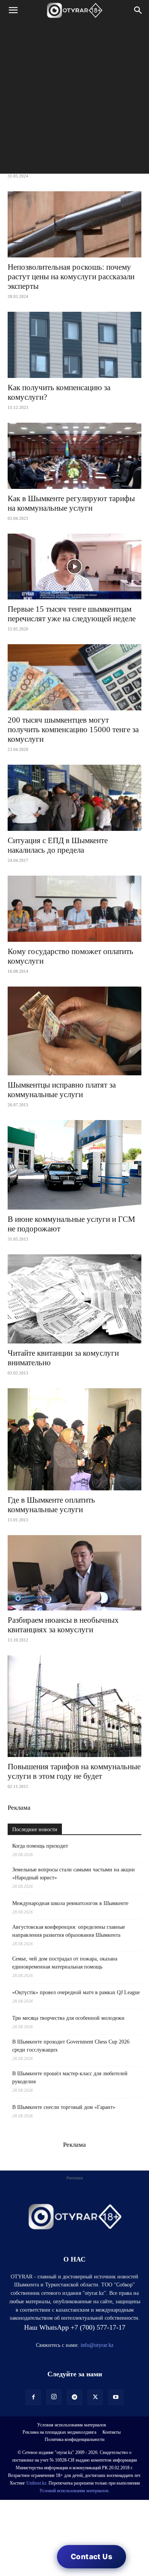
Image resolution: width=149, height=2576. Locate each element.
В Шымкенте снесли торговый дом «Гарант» (64, 2107)
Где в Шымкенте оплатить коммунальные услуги (51, 1505)
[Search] (138, 10)
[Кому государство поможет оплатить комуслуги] (74, 909)
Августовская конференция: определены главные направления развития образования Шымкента (69, 1931)
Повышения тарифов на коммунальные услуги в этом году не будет (74, 1771)
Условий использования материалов (74, 2491)
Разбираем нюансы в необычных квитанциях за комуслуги (63, 1625)
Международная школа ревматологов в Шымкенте (70, 1903)
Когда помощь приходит (40, 1846)
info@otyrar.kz (97, 2345)
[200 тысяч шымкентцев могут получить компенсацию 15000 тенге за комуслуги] (74, 677)
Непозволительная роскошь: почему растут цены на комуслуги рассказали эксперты (71, 277)
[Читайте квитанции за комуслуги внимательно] (74, 1299)
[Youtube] (116, 2397)
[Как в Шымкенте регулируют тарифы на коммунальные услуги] (74, 456)
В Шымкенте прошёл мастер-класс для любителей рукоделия (70, 2078)
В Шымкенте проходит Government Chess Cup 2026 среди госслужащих (71, 2046)
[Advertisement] (74, 99)
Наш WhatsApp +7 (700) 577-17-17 (75, 2327)
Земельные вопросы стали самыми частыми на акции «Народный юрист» (74, 1874)
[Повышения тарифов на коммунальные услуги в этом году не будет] (74, 1706)
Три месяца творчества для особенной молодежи (68, 2018)
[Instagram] (54, 2397)
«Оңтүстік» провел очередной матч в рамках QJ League (76, 1992)
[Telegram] (74, 2397)
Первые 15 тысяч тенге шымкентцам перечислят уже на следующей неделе (72, 614)
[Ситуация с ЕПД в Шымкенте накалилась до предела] (74, 798)
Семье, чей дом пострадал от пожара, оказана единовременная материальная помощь (65, 1963)
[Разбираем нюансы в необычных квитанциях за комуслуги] (74, 1573)
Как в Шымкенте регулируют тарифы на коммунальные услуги (71, 503)
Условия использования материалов (72, 2425)
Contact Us (92, 2557)
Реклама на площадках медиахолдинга (59, 2432)
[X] (95, 2397)
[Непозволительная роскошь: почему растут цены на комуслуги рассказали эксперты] (74, 224)
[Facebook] (33, 2397)
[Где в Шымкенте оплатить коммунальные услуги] (74, 1439)
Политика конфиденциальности (74, 2439)
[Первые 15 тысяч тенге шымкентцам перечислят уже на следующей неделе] (74, 567)
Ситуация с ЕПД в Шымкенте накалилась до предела (58, 845)
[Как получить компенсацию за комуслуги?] (74, 345)
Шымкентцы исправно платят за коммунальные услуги (62, 1090)
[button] (13, 10)
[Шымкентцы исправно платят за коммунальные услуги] (74, 1031)
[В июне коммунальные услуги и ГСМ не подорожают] (74, 1165)
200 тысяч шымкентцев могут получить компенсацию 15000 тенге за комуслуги (73, 729)
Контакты (112, 2432)
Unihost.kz (36, 2483)
